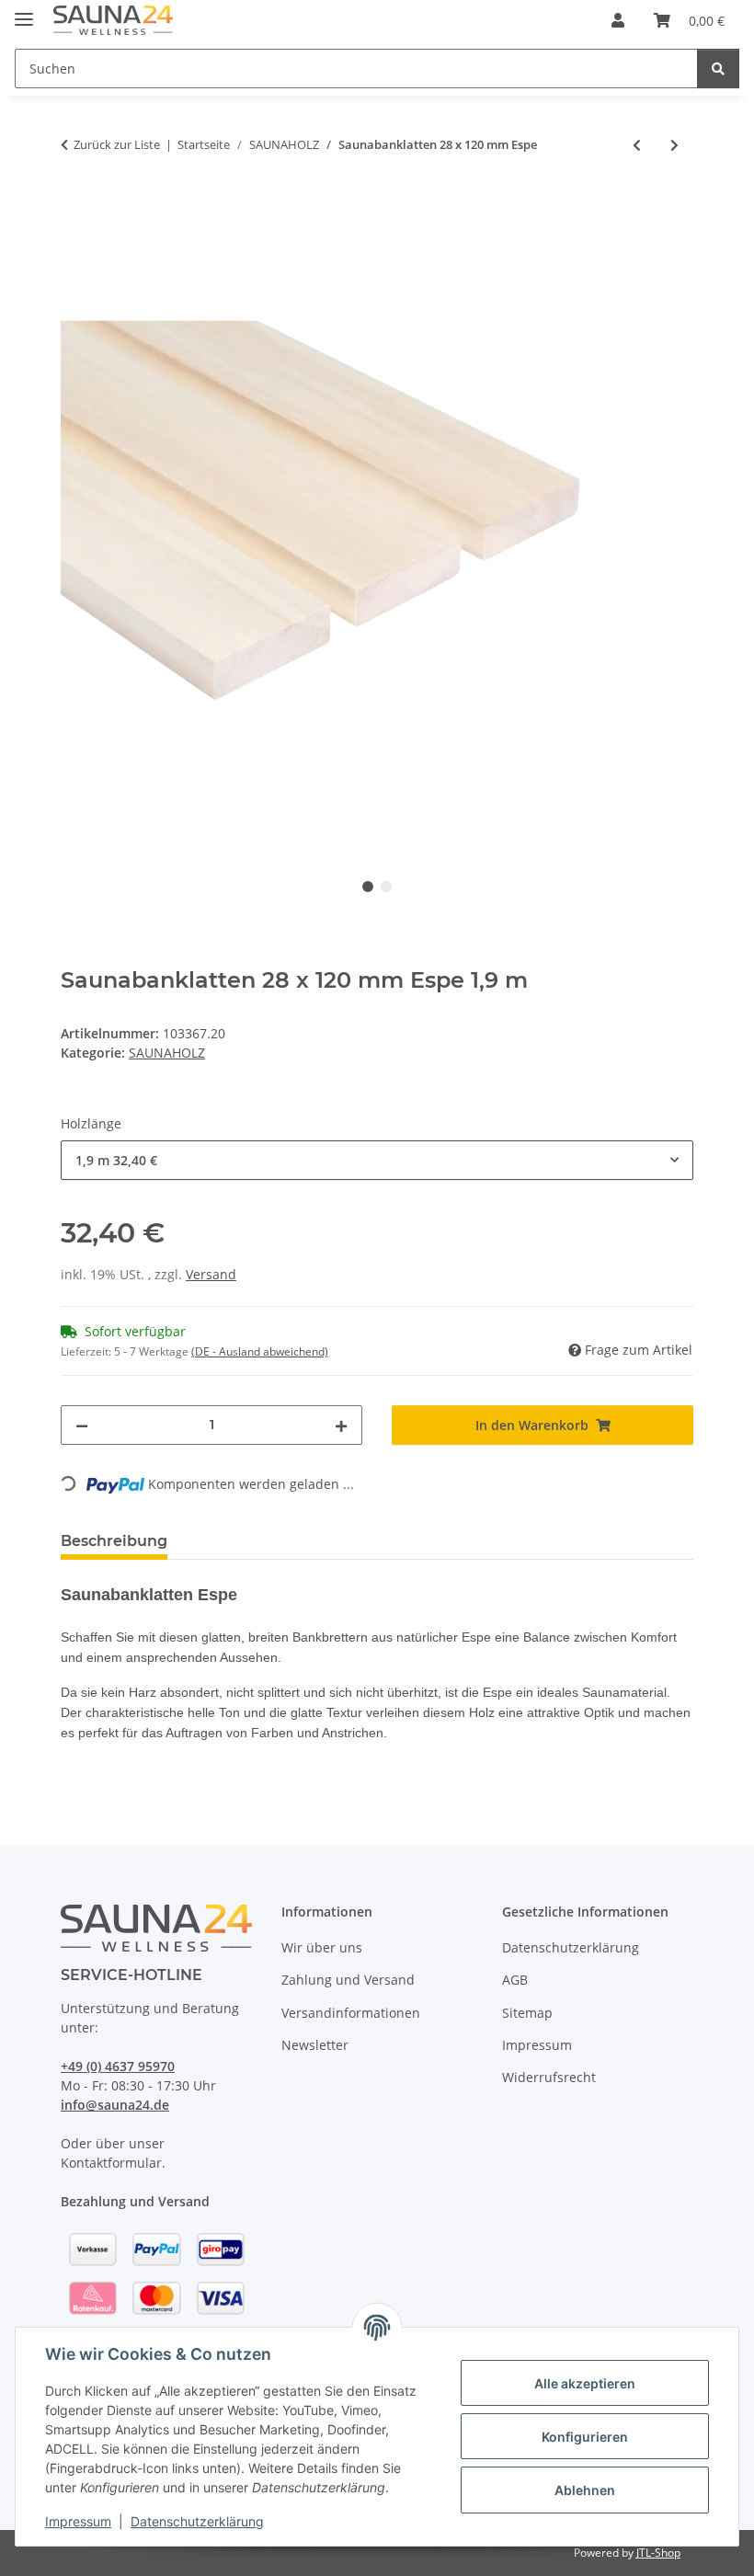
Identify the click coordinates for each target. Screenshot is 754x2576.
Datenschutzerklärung (197, 2521)
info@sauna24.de (115, 2105)
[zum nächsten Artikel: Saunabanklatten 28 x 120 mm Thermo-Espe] (674, 145)
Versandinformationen (351, 2013)
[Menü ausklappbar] (24, 11)
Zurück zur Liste (117, 144)
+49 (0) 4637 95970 (118, 2066)
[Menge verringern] (82, 1425)
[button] (618, 20)
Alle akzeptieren (585, 2383)
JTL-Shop (658, 2553)
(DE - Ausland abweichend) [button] (260, 1351)
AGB (515, 1980)
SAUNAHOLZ (167, 1053)
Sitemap (527, 2013)
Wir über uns (322, 1947)
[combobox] (377, 1160)
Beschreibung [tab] (114, 1541)
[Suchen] (718, 69)
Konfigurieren (585, 2437)
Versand (211, 1274)
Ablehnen (585, 2490)
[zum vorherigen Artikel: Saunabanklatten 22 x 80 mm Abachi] (637, 145)
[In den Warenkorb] (75, 205)
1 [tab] (368, 887)
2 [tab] (386, 887)
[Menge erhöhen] (341, 1425)
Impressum (78, 2521)
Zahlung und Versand (348, 1980)
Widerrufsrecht (549, 2077)
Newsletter (315, 2045)
